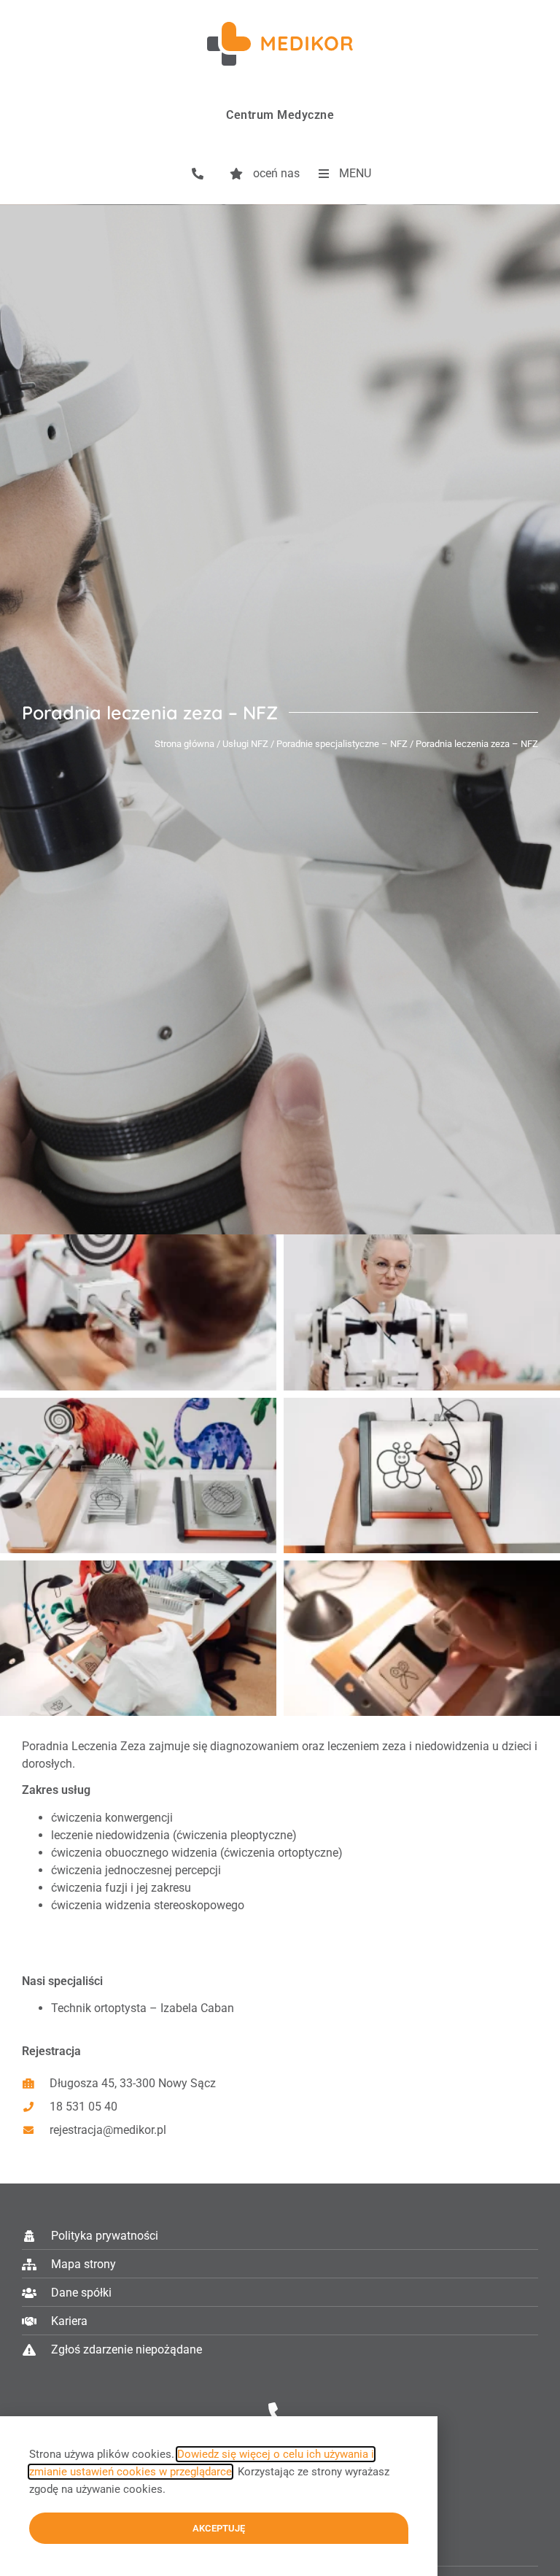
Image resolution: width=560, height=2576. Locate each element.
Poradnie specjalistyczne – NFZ (342, 744)
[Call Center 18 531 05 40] (280, 2414)
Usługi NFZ (245, 744)
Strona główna (184, 744)
